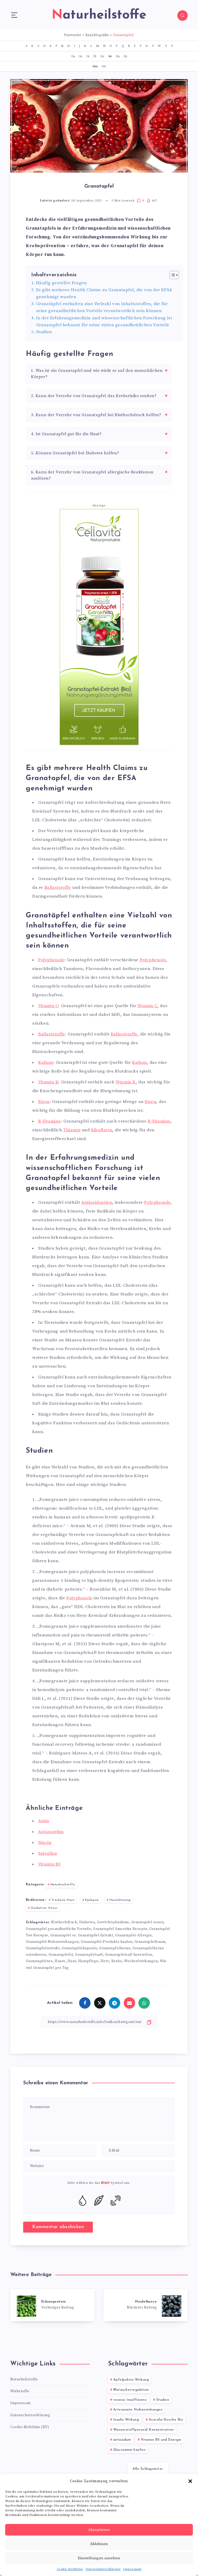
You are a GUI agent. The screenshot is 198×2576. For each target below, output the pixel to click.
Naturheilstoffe (63, 1885)
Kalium (46, 1063)
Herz (105, 1961)
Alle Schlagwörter (148, 2469)
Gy (125, 56)
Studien (44, 332)
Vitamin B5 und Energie (161, 2440)
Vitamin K (48, 1082)
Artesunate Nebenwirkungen (138, 2410)
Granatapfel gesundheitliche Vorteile (58, 1929)
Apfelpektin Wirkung (131, 2380)
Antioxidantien (97, 1202)
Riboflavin (102, 1130)
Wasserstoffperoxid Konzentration (143, 2430)
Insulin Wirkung (126, 2420)
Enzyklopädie (97, 35)
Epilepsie (92, 1900)
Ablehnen (99, 2544)
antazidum (122, 2440)
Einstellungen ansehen (99, 2558)
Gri (104, 66)
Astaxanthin (51, 1832)
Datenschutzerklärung (103, 2569)
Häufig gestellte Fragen (61, 283)
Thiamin (72, 1130)
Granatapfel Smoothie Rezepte (120, 1929)
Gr (110, 56)
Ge (80, 56)
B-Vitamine (49, 1121)
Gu (118, 56)
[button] (190, 2481)
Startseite (73, 35)
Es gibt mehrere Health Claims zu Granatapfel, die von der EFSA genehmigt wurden (104, 293)
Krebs (117, 1961)
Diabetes (87, 1922)
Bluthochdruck (64, 1922)
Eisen (44, 1102)
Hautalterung (120, 1900)
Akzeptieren (99, 2530)
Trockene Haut (63, 1900)
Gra (95, 66)
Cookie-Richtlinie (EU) (30, 2427)
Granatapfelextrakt (43, 1948)
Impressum (132, 2569)
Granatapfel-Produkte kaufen (107, 1942)
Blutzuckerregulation (131, 2390)
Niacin (45, 1843)
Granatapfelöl (61, 1955)
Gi (88, 56)
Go (102, 56)
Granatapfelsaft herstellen (129, 1955)
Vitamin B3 (49, 1864)
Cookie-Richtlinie (70, 2569)
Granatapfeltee (39, 1961)
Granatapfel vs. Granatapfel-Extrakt (82, 1935)
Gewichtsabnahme (113, 1922)
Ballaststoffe (58, 888)
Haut (72, 1961)
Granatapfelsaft (89, 1955)
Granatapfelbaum (150, 1942)
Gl (94, 56)
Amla (44, 1821)
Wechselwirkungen (141, 1961)
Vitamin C (48, 1006)
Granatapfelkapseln (79, 1948)
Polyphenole (51, 960)
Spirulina (48, 1853)
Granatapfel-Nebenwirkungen (52, 1942)
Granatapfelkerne (115, 1948)
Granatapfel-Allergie (133, 1935)
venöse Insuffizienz (130, 2400)
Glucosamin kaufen (129, 2450)
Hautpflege (88, 1961)
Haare (60, 1961)
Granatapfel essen (147, 1922)
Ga (73, 56)
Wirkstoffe (20, 2391)
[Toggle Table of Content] (172, 275)
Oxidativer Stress (44, 1908)
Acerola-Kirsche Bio (166, 2420)
